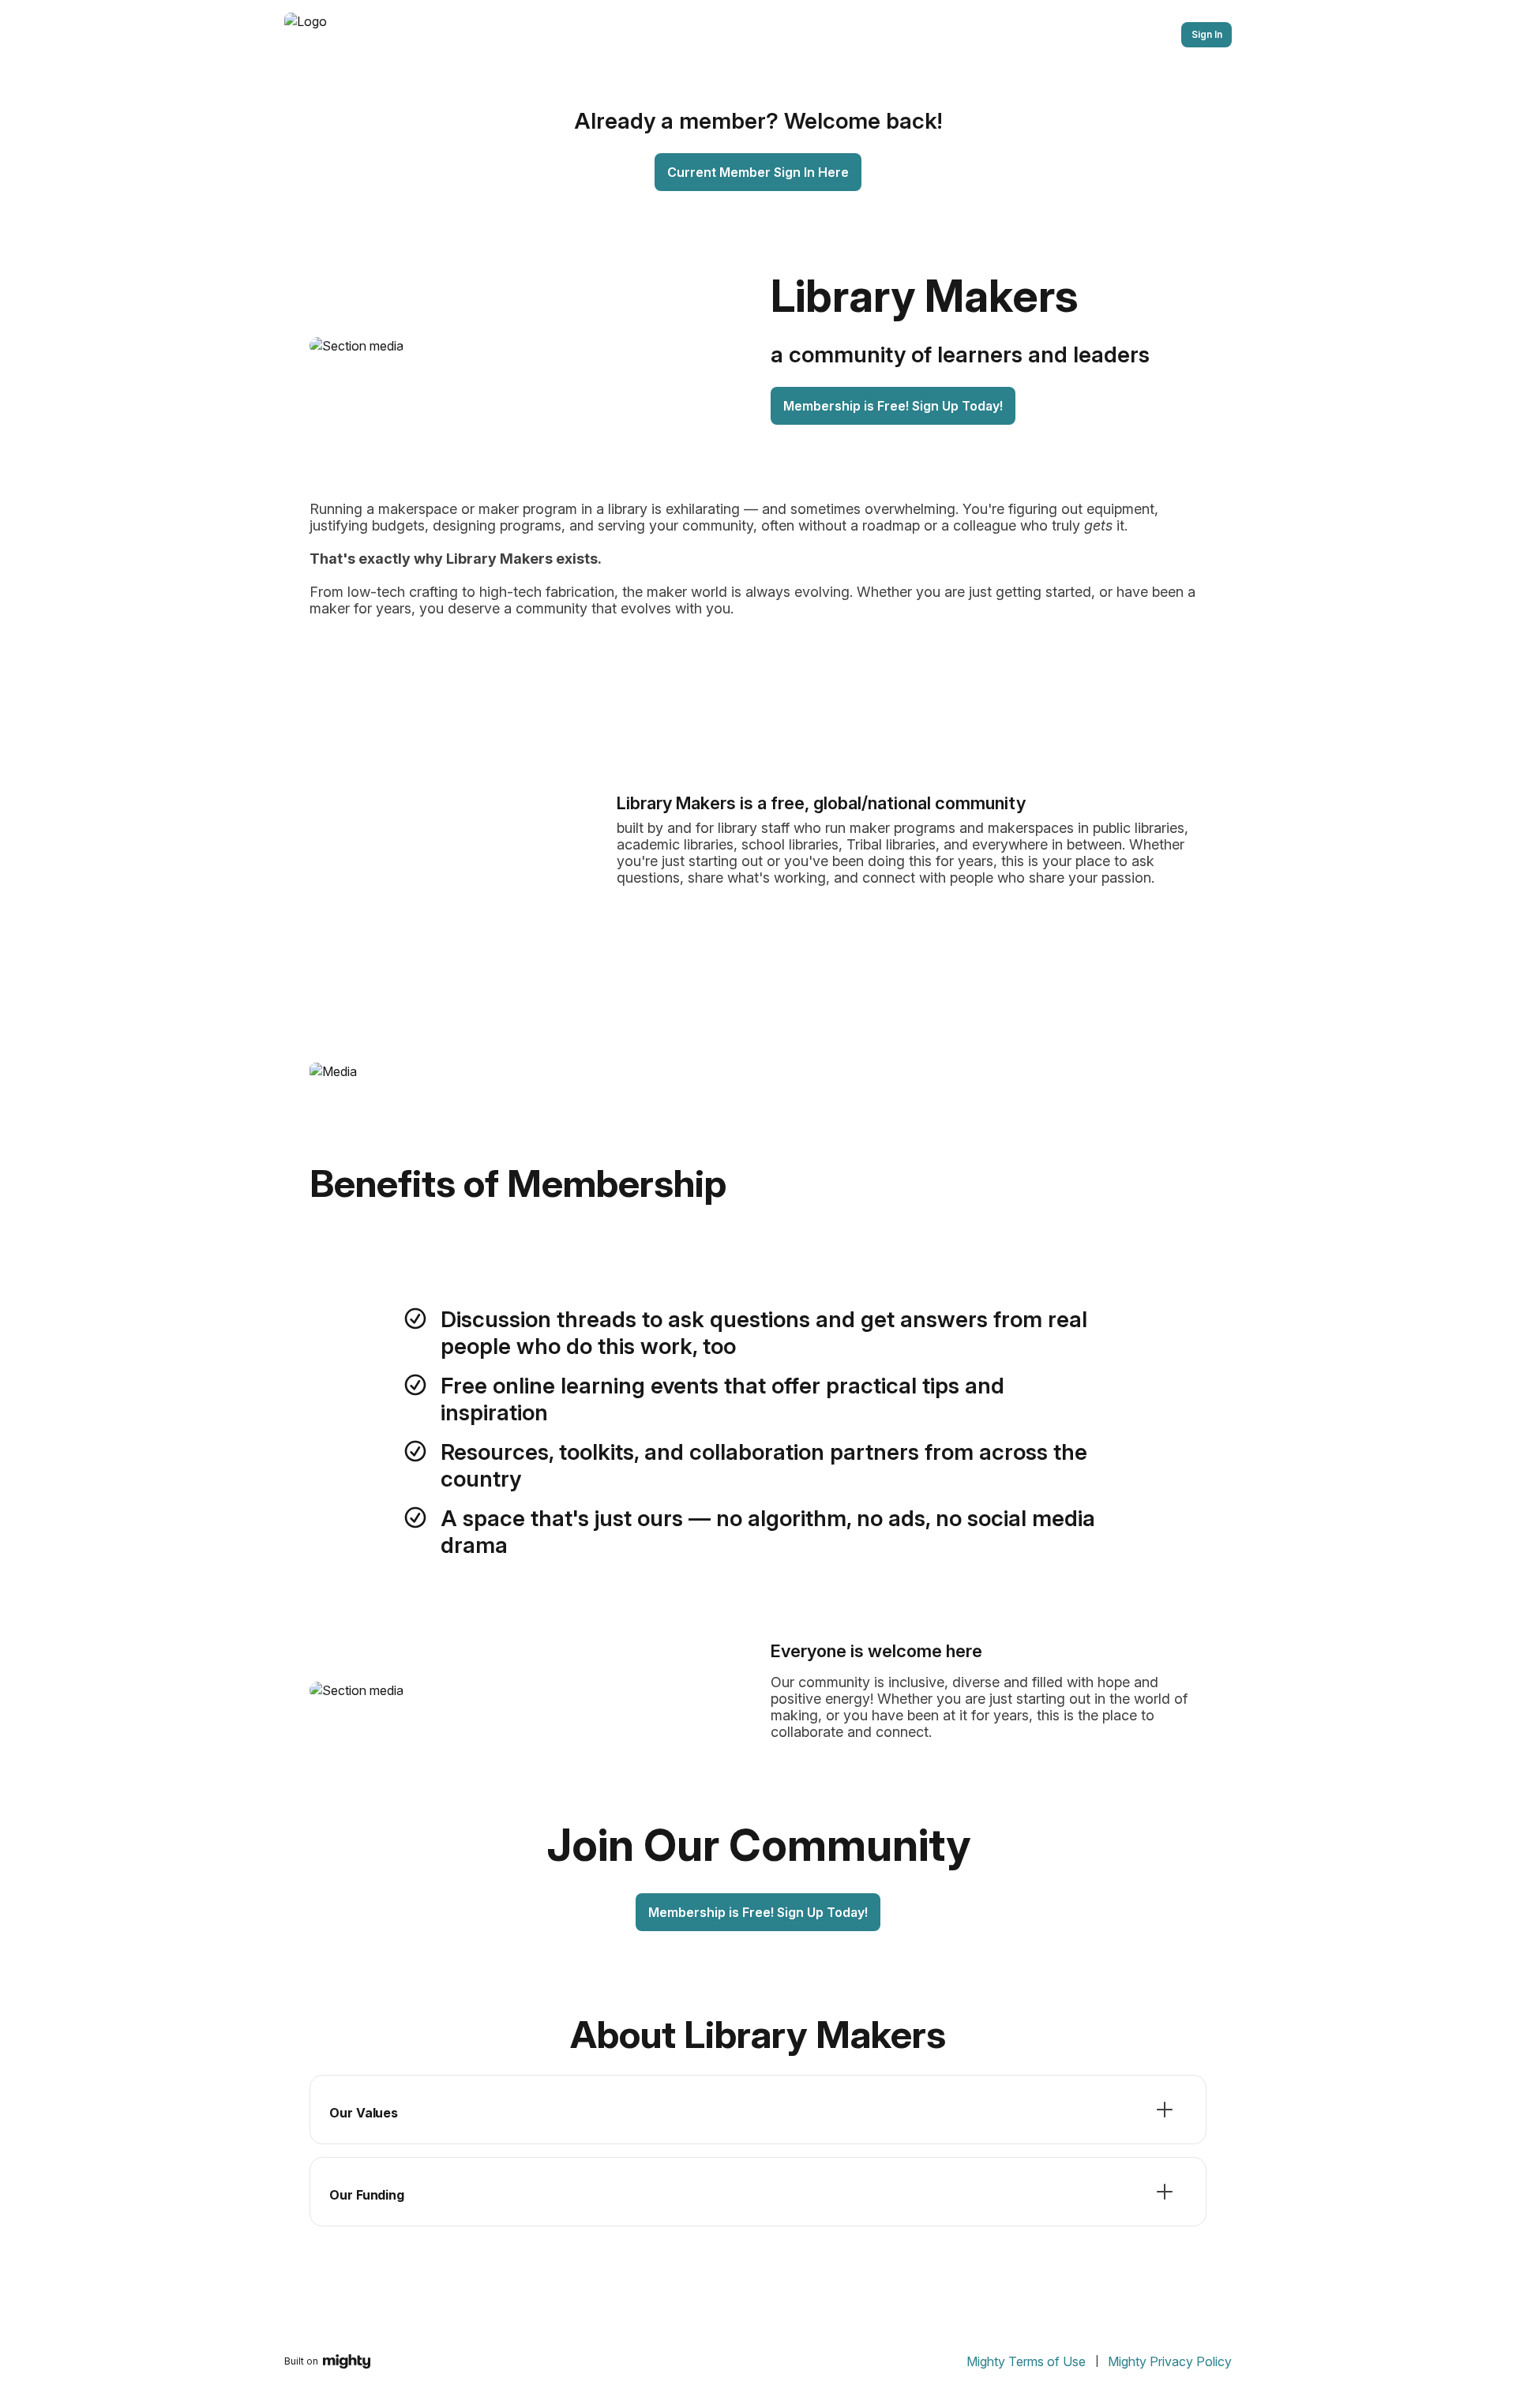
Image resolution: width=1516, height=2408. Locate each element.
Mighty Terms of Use (1026, 2361)
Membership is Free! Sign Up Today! (893, 406)
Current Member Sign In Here (758, 172)
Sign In (1207, 34)
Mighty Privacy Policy (1170, 2361)
